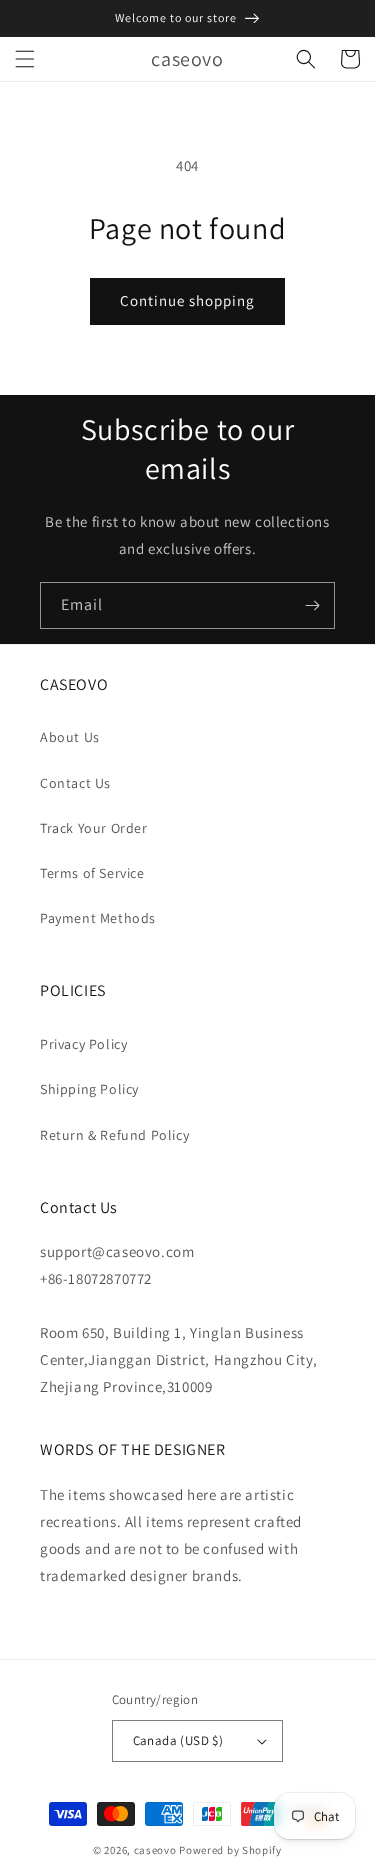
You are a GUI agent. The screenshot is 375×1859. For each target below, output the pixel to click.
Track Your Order (94, 828)
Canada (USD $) (178, 1740)
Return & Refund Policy (114, 1135)
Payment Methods (98, 918)
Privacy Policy (83, 1044)
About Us (70, 737)
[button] (25, 59)
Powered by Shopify (230, 1850)
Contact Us (75, 783)
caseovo (155, 1850)
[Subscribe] (312, 605)
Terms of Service (92, 873)
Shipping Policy (89, 1089)
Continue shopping (187, 300)
